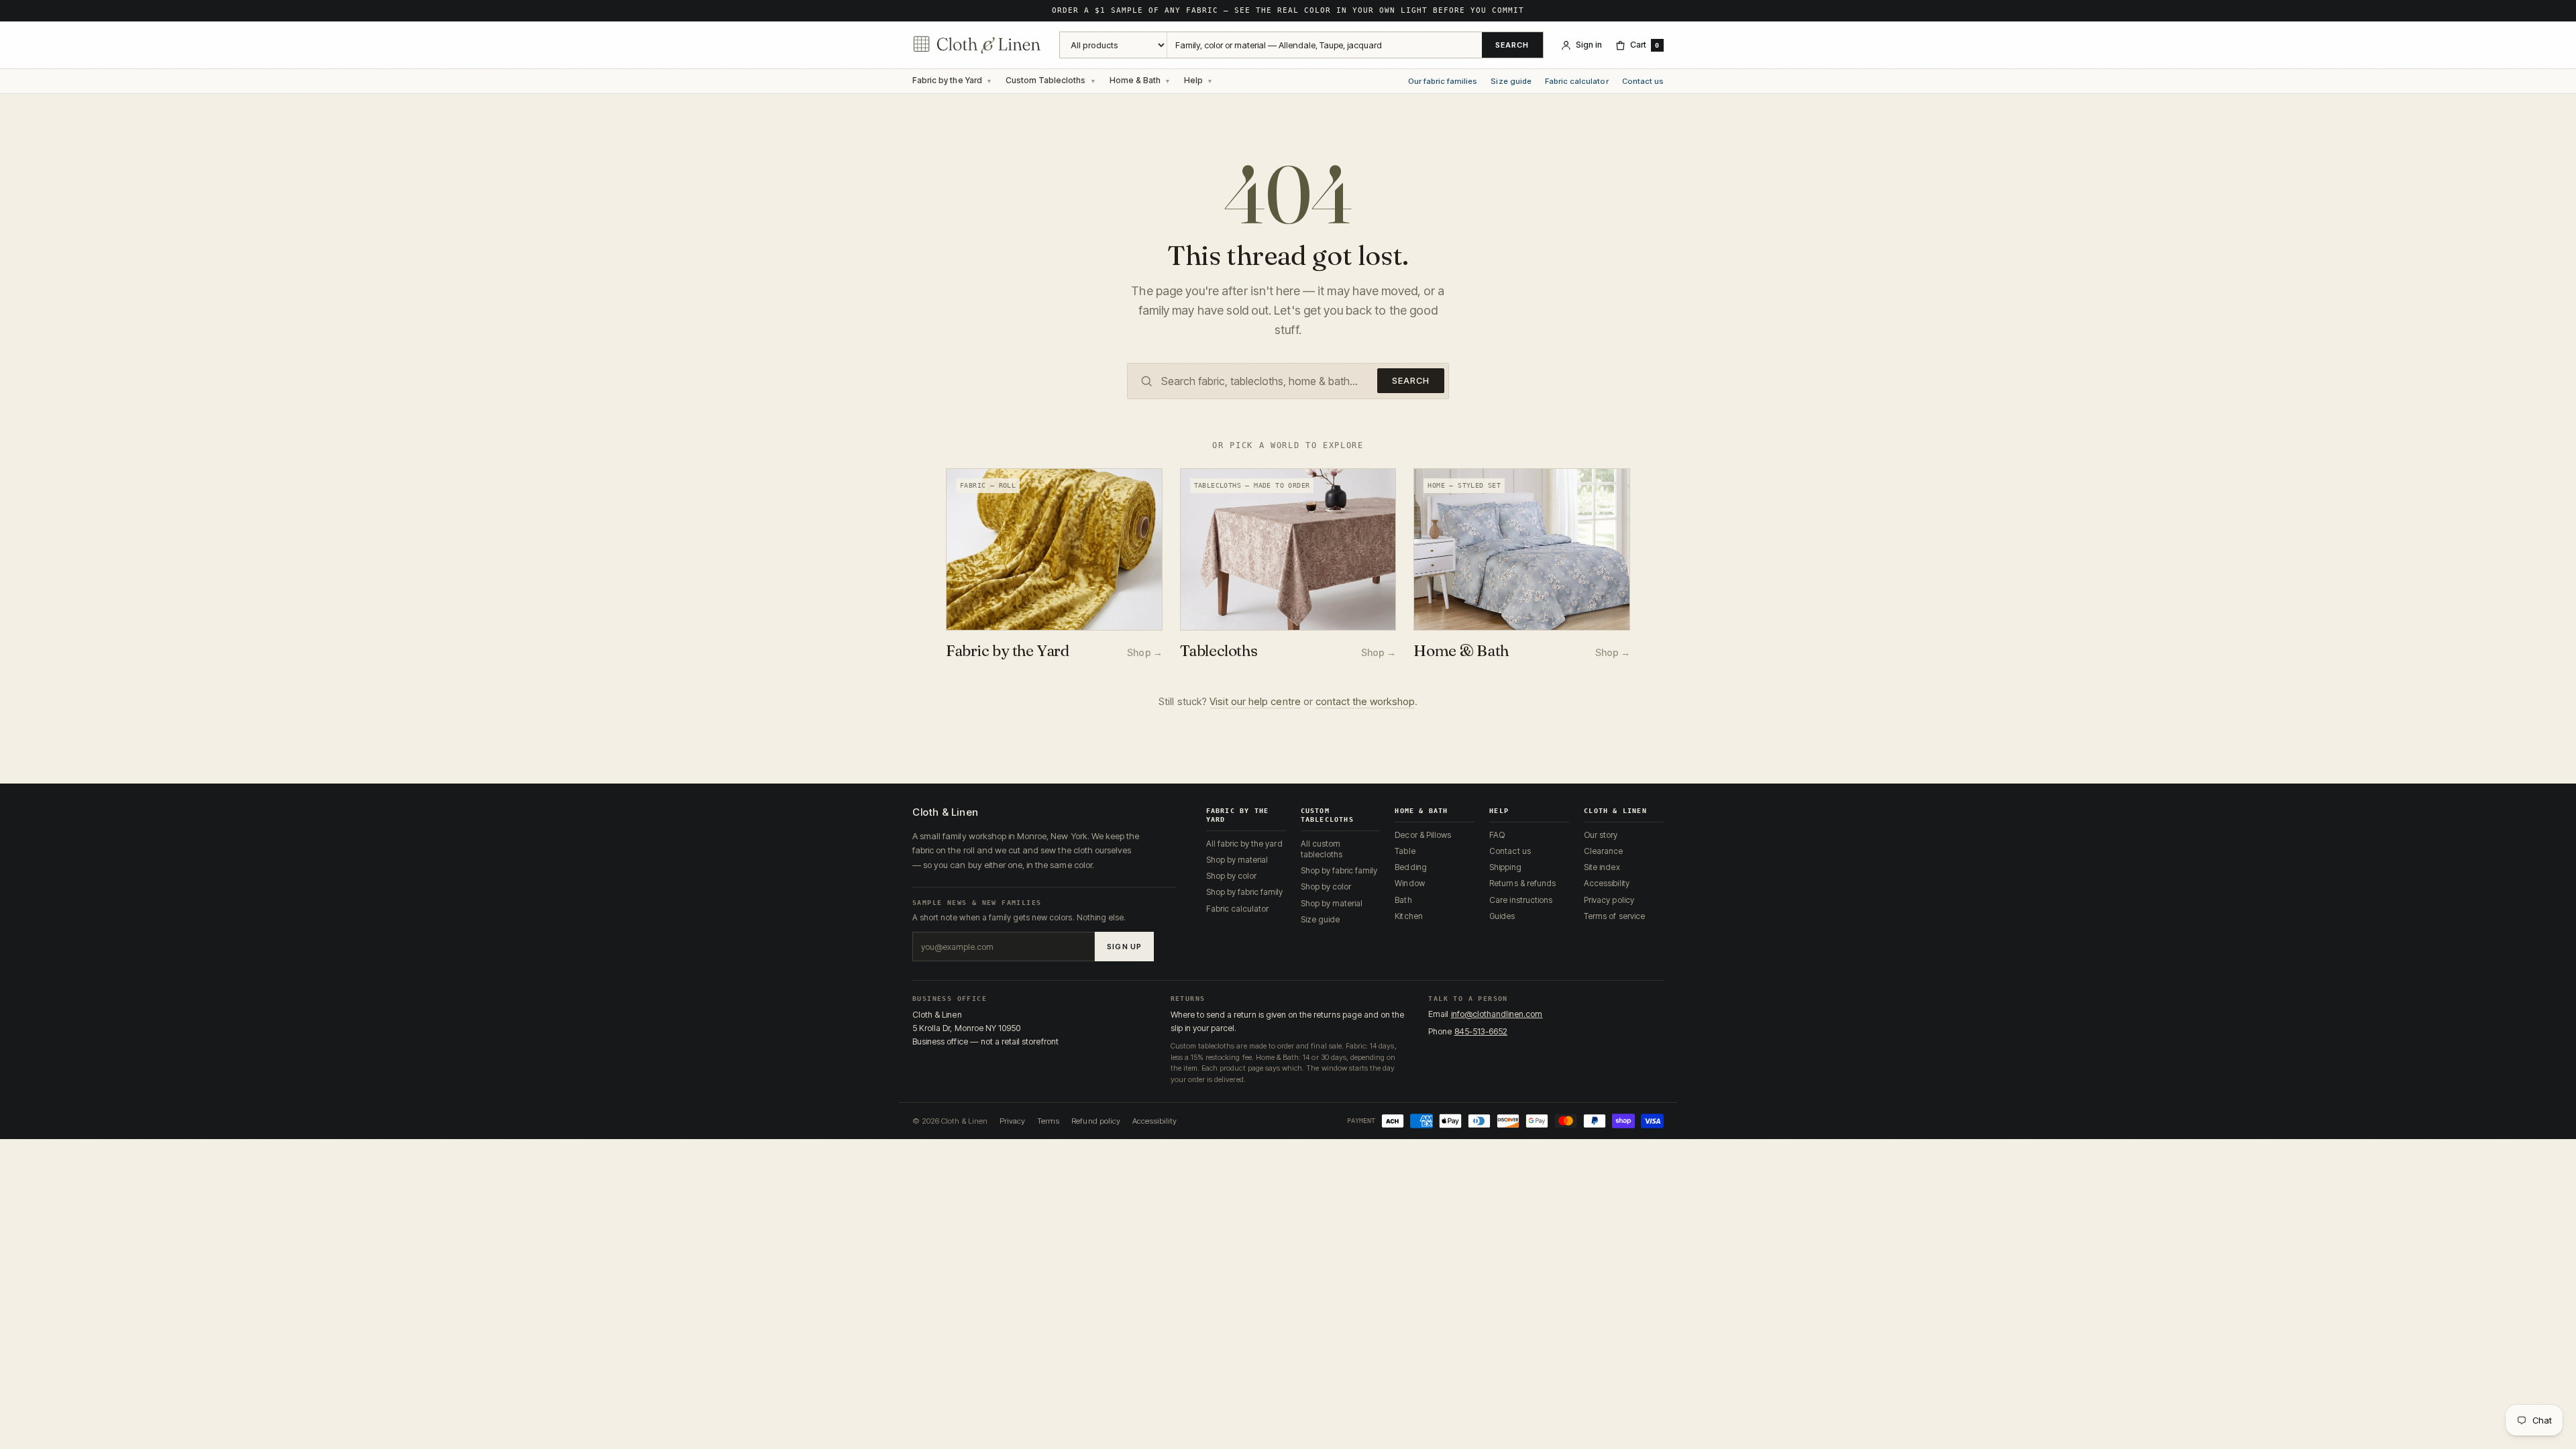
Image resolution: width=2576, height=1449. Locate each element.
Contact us (1643, 82)
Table (1405, 851)
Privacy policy (1609, 900)
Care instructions (1521, 900)
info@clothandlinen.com (1497, 1014)
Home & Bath (1135, 80)
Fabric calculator (1577, 82)
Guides (1502, 916)
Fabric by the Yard (947, 80)
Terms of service (1614, 916)
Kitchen (1408, 916)
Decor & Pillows (1423, 835)
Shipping (1505, 867)
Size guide (1511, 82)
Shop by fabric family (1245, 892)
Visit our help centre (1255, 701)
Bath (1403, 900)
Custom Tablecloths (1046, 80)
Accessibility (1607, 883)
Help (1193, 80)
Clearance (1603, 851)
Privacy (1012, 1121)
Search (1512, 45)
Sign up (1124, 947)
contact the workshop (1365, 701)
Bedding (1410, 867)
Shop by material (1237, 860)
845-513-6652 (1481, 1031)
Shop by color (1232, 876)
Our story (1601, 835)
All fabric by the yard (1244, 844)
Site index (1602, 867)
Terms (1048, 1121)
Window (1409, 883)
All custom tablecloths (1322, 849)
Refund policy (1096, 1121)
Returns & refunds (1522, 883)
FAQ (1497, 835)
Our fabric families (1443, 82)
